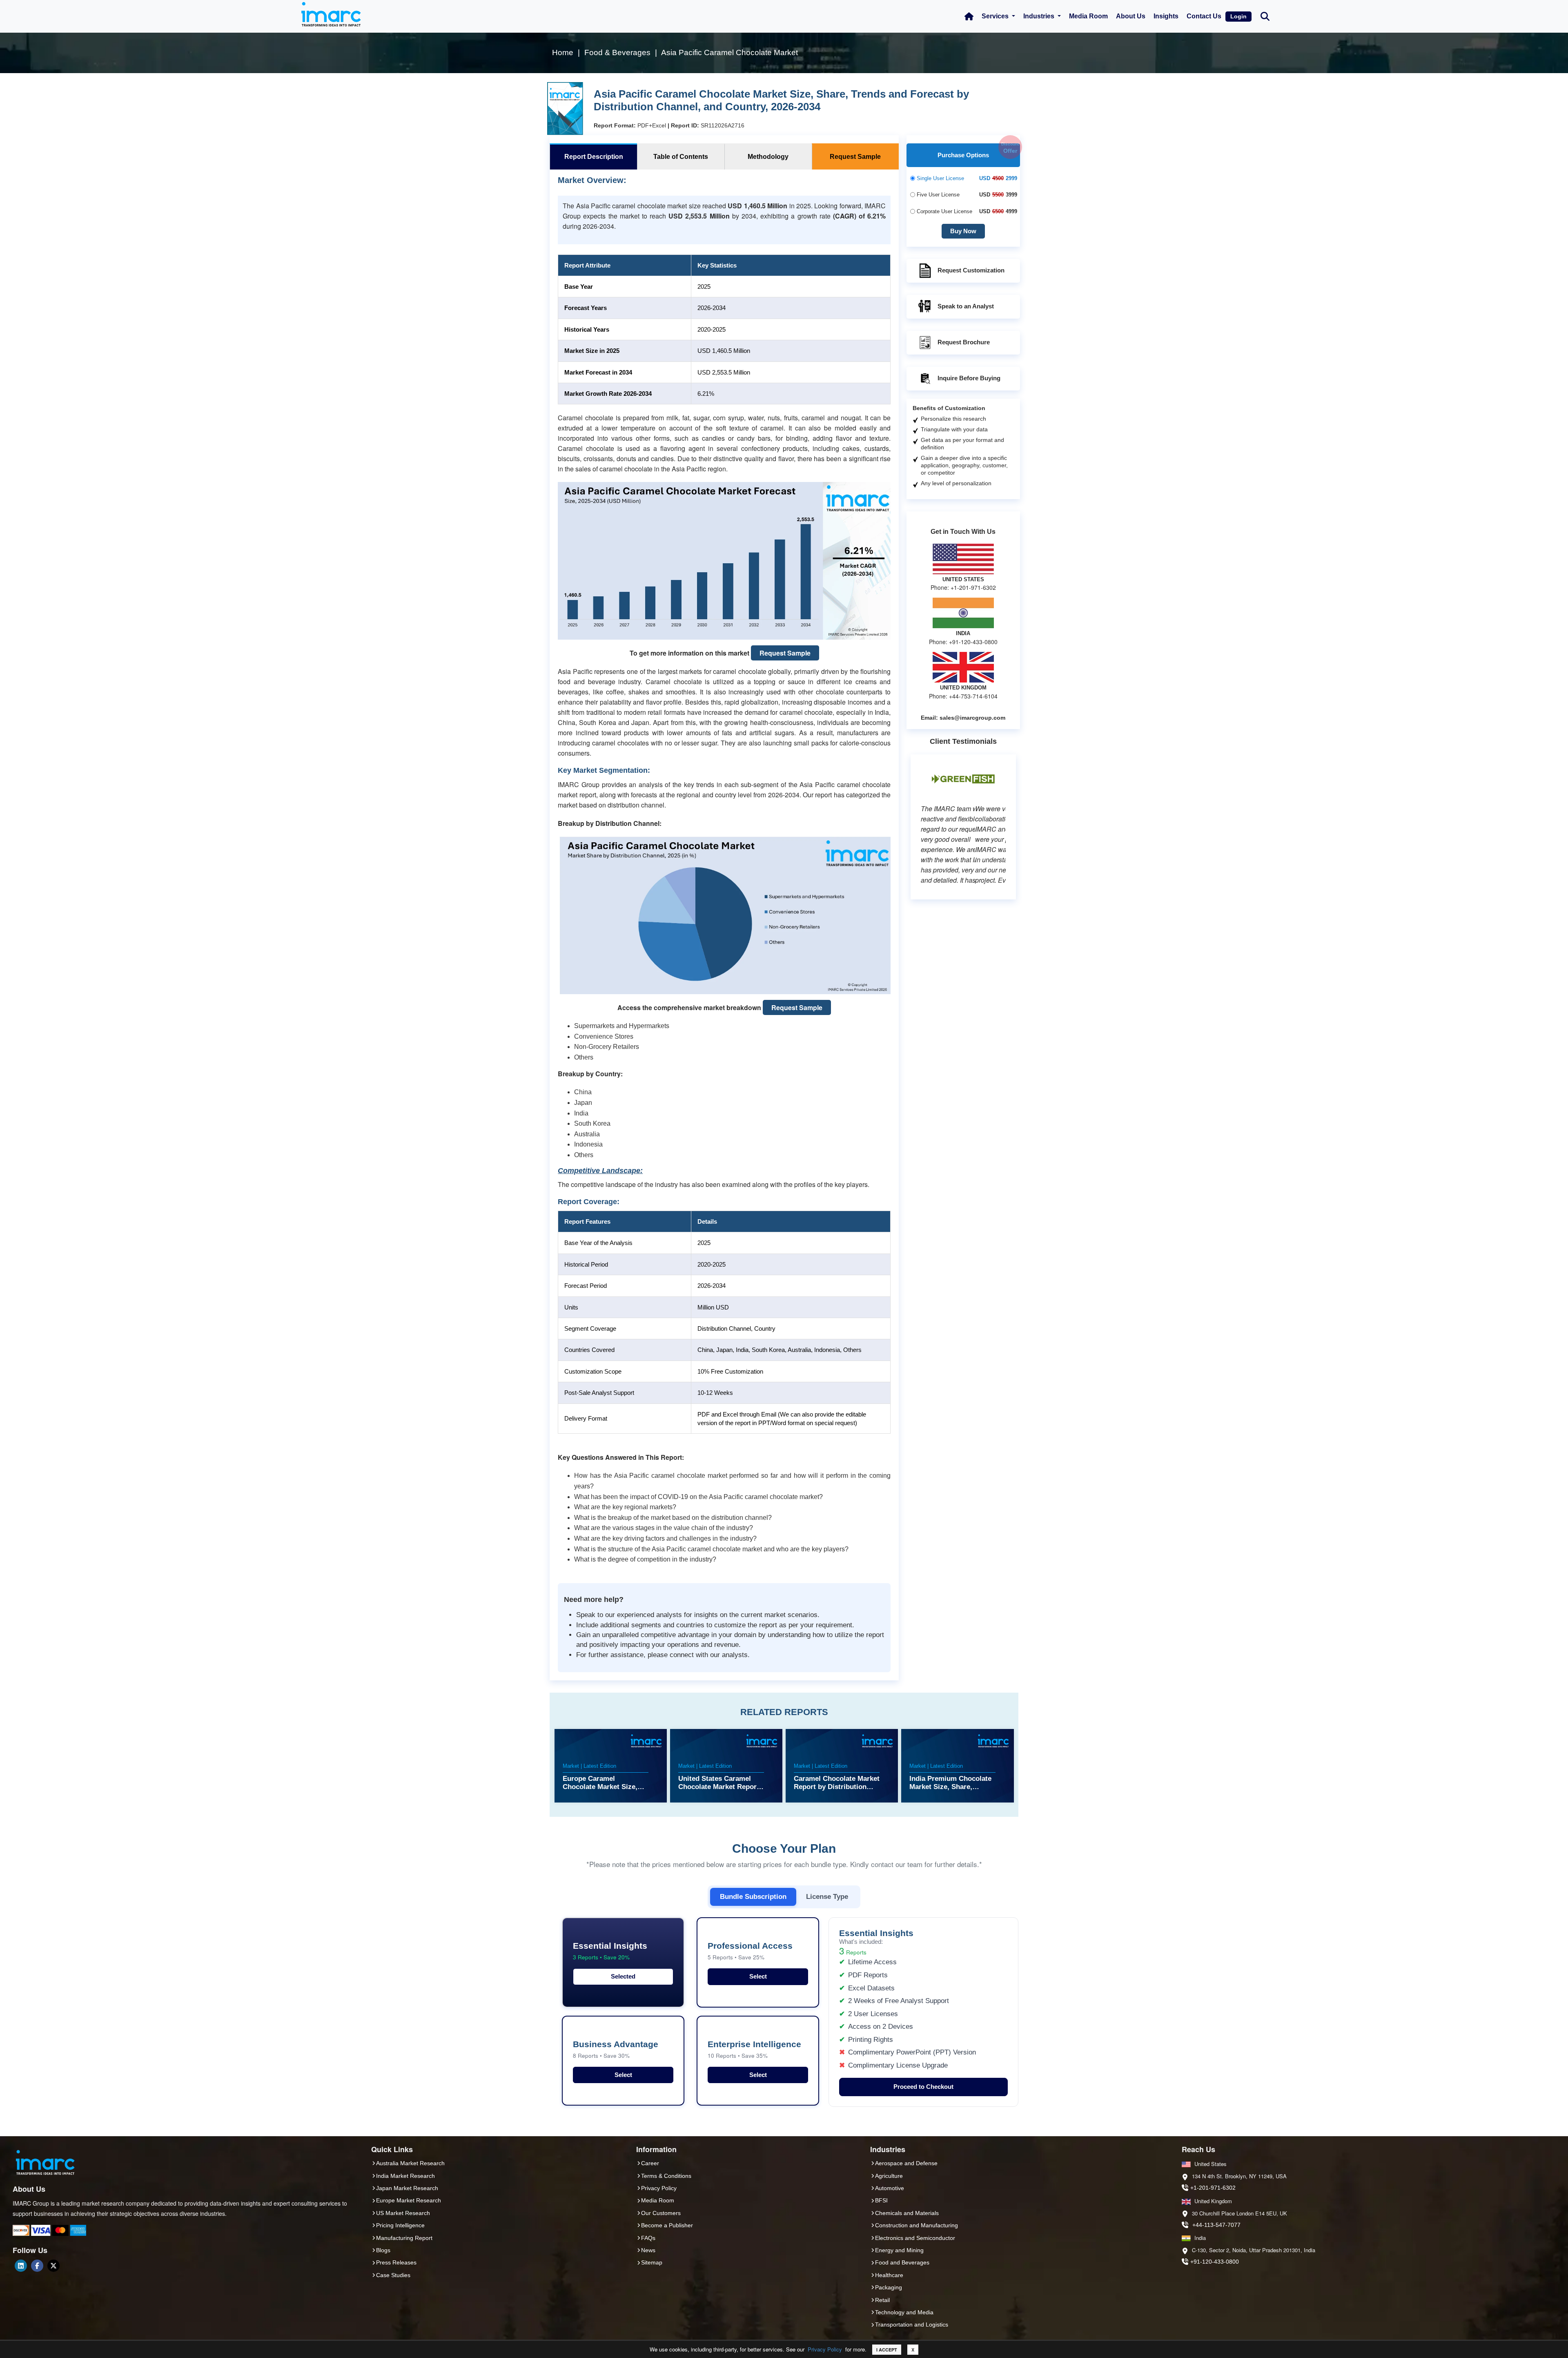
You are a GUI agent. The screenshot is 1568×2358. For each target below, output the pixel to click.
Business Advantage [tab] (616, 2049)
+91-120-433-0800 (1215, 2262)
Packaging (889, 2287)
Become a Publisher (667, 2225)
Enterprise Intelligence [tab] (754, 2049)
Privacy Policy (825, 2349)
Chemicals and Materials (907, 2213)
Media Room (1088, 16)
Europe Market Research (409, 2200)
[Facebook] (37, 2266)
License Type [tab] (827, 1896)
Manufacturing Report (404, 2238)
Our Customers (661, 2213)
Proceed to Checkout (923, 2087)
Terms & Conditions (666, 2176)
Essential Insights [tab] (610, 1951)
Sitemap (652, 2262)
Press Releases (396, 2262)
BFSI (881, 2200)
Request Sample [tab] (855, 157)
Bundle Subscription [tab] (753, 1896)
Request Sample (785, 653)
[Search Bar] (1265, 16)
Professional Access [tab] (750, 1951)
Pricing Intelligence (400, 2225)
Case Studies (393, 2275)
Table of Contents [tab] (681, 157)
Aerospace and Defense (906, 2163)
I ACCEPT (887, 2350)
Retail (882, 2300)
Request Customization (971, 270)
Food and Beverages (902, 2262)
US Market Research (403, 2213)
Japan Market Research (407, 2188)
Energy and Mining (899, 2250)
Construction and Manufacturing (917, 2225)
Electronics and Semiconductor (915, 2238)
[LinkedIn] (21, 2266)
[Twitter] (53, 2266)
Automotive (890, 2188)
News (648, 2250)
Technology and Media (904, 2312)
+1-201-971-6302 (1213, 2188)
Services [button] (996, 16)
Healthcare (889, 2275)
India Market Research (405, 2176)
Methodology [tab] (768, 157)
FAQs (648, 2238)
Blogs (383, 2250)
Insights (1166, 16)
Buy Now (963, 231)
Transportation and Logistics (912, 2325)
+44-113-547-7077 (1216, 2225)
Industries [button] (1040, 16)
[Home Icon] (969, 16)
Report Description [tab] (594, 157)
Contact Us (1204, 16)
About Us (1131, 16)
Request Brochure (964, 342)
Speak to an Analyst (966, 306)
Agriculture (889, 2176)
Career (650, 2163)
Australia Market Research (410, 2163)
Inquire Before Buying (969, 378)
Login (1238, 16)
